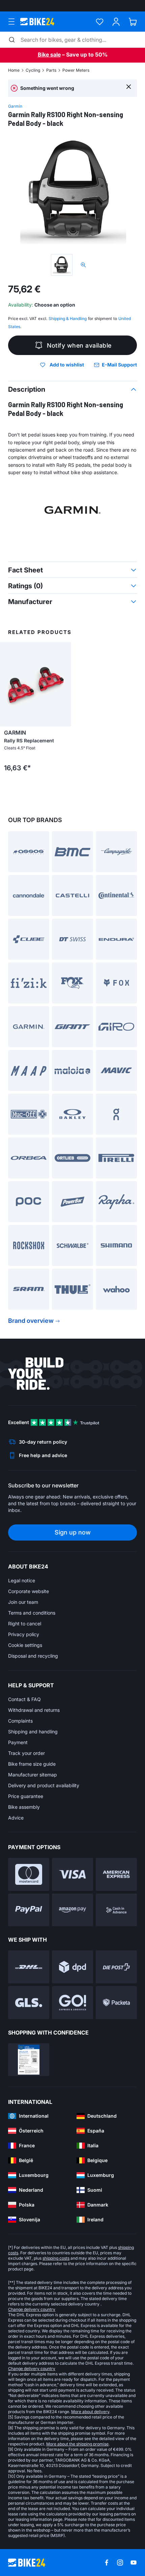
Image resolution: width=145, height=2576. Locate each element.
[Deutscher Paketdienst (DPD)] (72, 1967)
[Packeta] (116, 2003)
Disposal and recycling (33, 1656)
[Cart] (133, 22)
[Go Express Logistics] (72, 2003)
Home (14, 70)
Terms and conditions (32, 1613)
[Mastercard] (29, 1874)
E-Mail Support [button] (119, 365)
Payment (18, 1742)
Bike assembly (24, 1807)
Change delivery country (32, 2309)
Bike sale (49, 55)
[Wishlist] (100, 22)
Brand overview (31, 1321)
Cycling (33, 70)
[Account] (116, 22)
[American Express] (116, 1874)
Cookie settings (25, 1645)
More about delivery (90, 2412)
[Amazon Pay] (72, 1910)
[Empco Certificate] (29, 2060)
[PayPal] (29, 1910)
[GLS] (29, 2003)
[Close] (129, 86)
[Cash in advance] (116, 1910)
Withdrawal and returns (34, 1710)
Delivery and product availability (44, 1785)
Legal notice (22, 1580)
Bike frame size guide (32, 1764)
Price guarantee (26, 1796)
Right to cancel (25, 1624)
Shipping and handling (33, 1732)
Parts (51, 70)
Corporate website (28, 1591)
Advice (16, 1818)
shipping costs (56, 2258)
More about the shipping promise (77, 2444)
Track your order (26, 1753)
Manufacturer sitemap (33, 1775)
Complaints (20, 1721)
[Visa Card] (72, 1874)
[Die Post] (116, 1967)
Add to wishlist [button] (67, 365)
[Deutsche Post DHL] (29, 1967)
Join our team (23, 1602)
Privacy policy (24, 1634)
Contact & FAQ (24, 1699)
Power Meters (76, 70)
